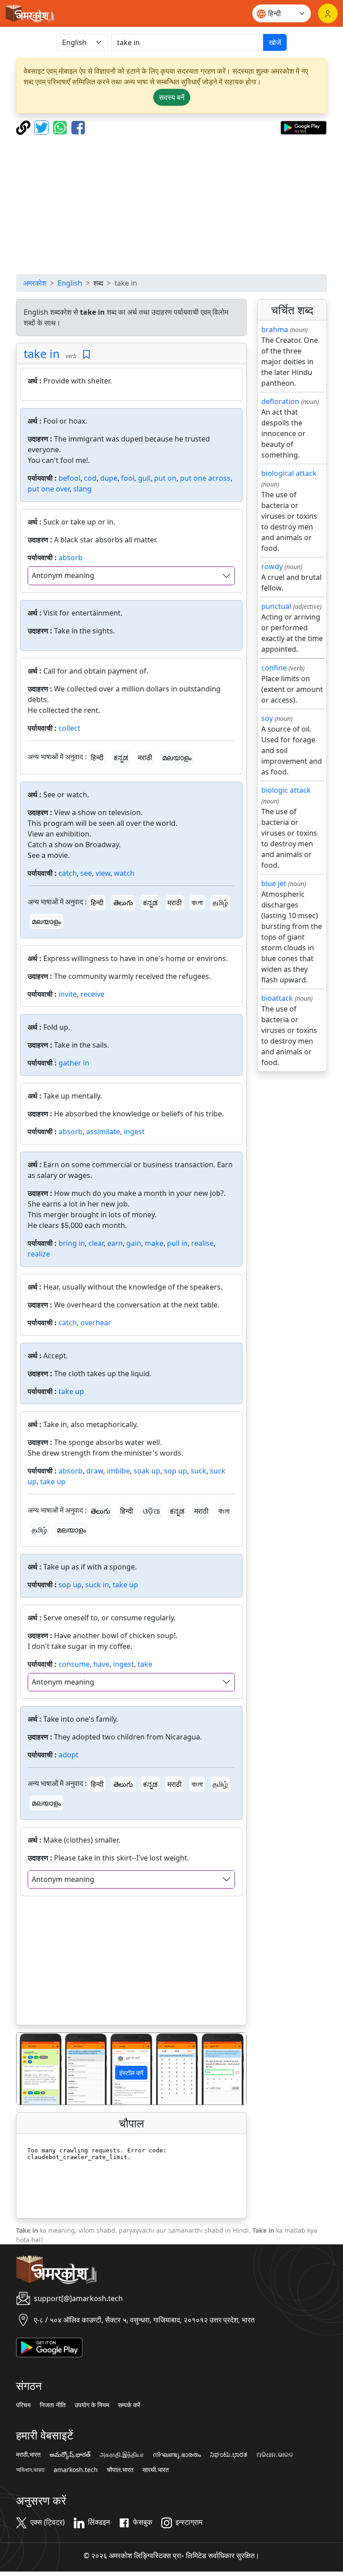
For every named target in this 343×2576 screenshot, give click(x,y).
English (70, 283)
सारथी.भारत (156, 2470)
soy (267, 718)
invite (68, 994)
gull (144, 478)
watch (124, 873)
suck (199, 1471)
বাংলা (197, 903)
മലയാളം (177, 757)
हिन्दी (97, 757)
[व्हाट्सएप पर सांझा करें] (61, 127)
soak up (147, 1471)
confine (274, 668)
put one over (49, 489)
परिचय (23, 2405)
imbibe (118, 1471)
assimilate (103, 1132)
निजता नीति (53, 2405)
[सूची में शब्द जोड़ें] (86, 355)
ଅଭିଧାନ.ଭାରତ (275, 2455)
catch (68, 873)
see (86, 873)
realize (39, 1254)
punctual (276, 606)
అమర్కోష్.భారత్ (70, 2455)
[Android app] (49, 2347)
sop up (176, 1471)
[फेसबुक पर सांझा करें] (78, 127)
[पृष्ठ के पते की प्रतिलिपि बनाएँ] (24, 127)
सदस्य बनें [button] (172, 97)
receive (92, 994)
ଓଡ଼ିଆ (151, 1511)
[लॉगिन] (328, 13)
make (154, 1243)
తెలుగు (123, 903)
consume (74, 1664)
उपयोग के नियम (92, 2405)
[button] (34, 2069)
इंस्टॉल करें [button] (131, 2073)
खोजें (275, 42)
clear (96, 1243)
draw (95, 1471)
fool (128, 478)
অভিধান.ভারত (30, 2470)
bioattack (277, 998)
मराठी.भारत (28, 2455)
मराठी (145, 757)
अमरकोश (35, 283)
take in (42, 354)
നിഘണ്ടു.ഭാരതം (177, 2455)
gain (134, 1243)
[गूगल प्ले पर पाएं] (303, 127)
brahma (275, 329)
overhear (96, 1323)
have (101, 1664)
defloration (280, 401)
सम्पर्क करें (129, 2405)
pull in (177, 1243)
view (103, 873)
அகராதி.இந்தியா (122, 2455)
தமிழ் (220, 903)
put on (165, 478)
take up (71, 1391)
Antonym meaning (63, 575)
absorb (71, 558)
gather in (74, 1063)
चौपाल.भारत (120, 2470)
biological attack (289, 473)
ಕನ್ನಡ (121, 757)
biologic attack (286, 790)
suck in (97, 1585)
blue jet (274, 883)
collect (69, 728)
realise (202, 1243)
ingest (134, 1132)
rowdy (272, 566)
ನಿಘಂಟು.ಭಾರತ (229, 2455)
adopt (69, 1755)
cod (90, 478)
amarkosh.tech (76, 2470)
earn (115, 1243)
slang (82, 489)
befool (69, 478)
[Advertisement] (171, 204)
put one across (205, 478)
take (145, 1664)
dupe (109, 478)
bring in (72, 1243)
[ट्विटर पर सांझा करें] (43, 127)
